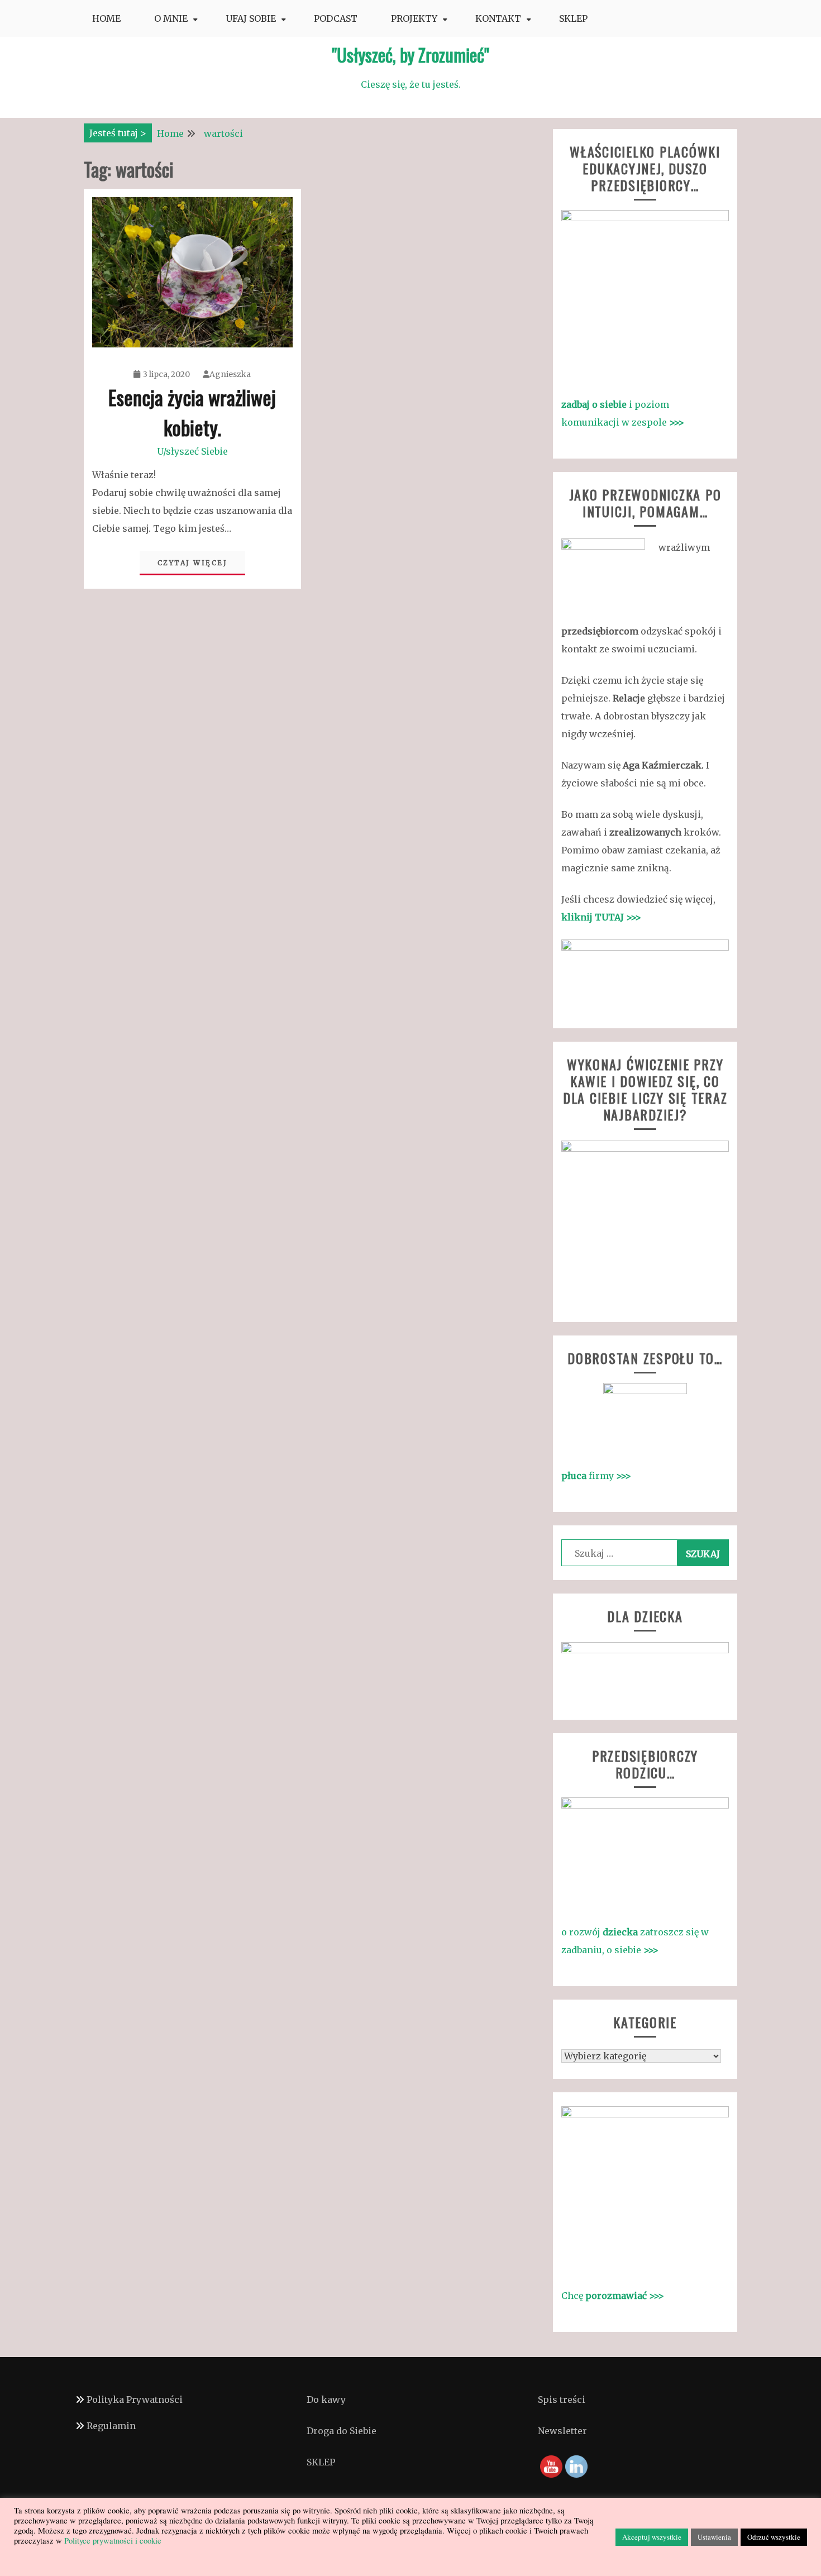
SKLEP (573, 18)
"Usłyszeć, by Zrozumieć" (410, 54)
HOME (106, 18)
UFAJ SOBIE (251, 18)
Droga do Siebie (342, 2431)
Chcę (613, 2296)
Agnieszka (230, 374)
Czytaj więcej (193, 563)
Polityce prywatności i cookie (112, 2541)
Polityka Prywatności (135, 2400)
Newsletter (562, 2431)
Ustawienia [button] (714, 2537)
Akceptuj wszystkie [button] (652, 2537)
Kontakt (498, 18)
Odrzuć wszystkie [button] (774, 2537)
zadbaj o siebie (595, 404)
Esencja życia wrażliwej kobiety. (192, 412)
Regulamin (111, 2426)
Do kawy (326, 2400)
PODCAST (336, 18)
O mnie (171, 18)
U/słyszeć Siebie (192, 451)
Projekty (414, 18)
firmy (596, 1476)
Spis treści (562, 2400)
